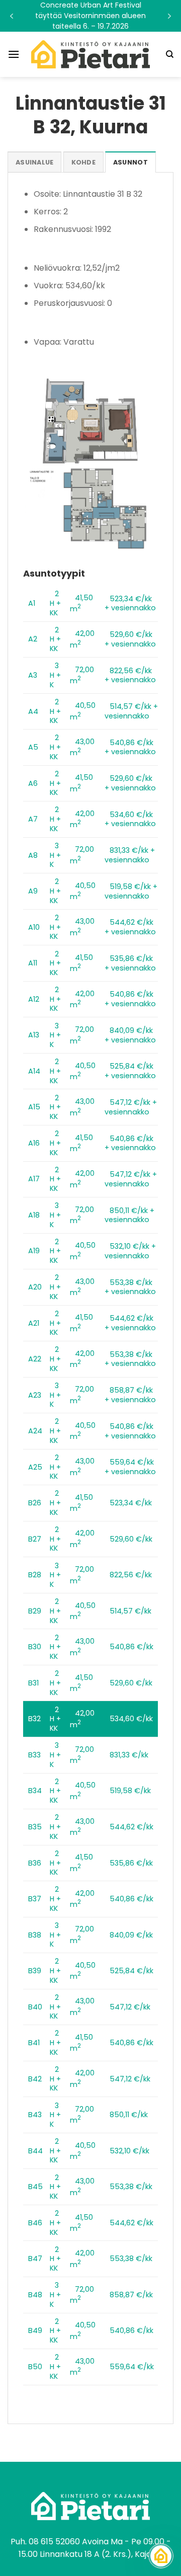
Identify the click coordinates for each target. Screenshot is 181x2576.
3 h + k (55, 675)
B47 (35, 2259)
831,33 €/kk (129, 1755)
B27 (35, 1539)
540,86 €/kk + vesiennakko (130, 747)
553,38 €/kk (131, 2187)
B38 (35, 1935)
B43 (35, 2115)
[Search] (170, 54)
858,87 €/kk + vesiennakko (130, 1395)
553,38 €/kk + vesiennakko (130, 1287)
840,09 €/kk (131, 1935)
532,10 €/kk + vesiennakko (130, 1251)
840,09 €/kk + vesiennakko (130, 1035)
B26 (35, 1503)
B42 (35, 2079)
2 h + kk (55, 603)
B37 (35, 1899)
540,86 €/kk (131, 1647)
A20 (35, 1287)
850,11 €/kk (129, 2115)
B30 (35, 1647)
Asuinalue (34, 162)
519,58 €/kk (130, 1791)
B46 (35, 2223)
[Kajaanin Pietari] (90, 54)
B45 (35, 2187)
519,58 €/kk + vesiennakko (131, 891)
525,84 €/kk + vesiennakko (130, 1071)
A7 (33, 819)
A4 (33, 711)
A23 (35, 1395)
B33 (34, 1755)
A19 (34, 1251)
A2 (33, 639)
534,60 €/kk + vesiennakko (130, 819)
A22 (35, 1359)
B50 (35, 2367)
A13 (34, 1035)
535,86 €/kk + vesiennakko (130, 963)
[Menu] (14, 54)
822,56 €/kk (131, 1575)
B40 (35, 2007)
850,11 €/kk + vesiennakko (129, 1215)
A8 (33, 855)
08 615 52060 (54, 2542)
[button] (90, 16)
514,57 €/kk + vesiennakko (131, 711)
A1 (32, 603)
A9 (33, 891)
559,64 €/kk (132, 2367)
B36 (35, 1863)
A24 (35, 1431)
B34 (35, 1791)
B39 (35, 1971)
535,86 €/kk (131, 1863)
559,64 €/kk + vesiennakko (130, 1467)
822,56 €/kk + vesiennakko (130, 675)
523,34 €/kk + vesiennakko (130, 603)
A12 (34, 999)
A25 (35, 1467)
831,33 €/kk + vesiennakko (130, 855)
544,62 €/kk (131, 1827)
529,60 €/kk (131, 1539)
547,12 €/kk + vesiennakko (131, 1107)
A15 (34, 1107)
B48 (35, 2295)
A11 (33, 963)
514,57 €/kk (130, 1611)
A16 (34, 1143)
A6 (33, 783)
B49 (35, 2330)
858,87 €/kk (131, 2295)
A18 (34, 1215)
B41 (34, 2043)
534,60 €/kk (131, 1719)
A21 (34, 1323)
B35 (35, 1827)
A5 (33, 747)
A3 (33, 675)
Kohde (83, 162)
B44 (35, 2151)
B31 (33, 1683)
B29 (35, 1611)
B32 (34, 1719)
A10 (34, 927)
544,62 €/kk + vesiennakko (130, 927)
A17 (34, 1179)
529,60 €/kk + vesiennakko (130, 639)
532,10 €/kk (129, 2151)
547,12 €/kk (130, 2007)
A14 (34, 1071)
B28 (35, 1575)
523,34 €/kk (131, 1503)
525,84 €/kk (131, 1971)
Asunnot (130, 162)
